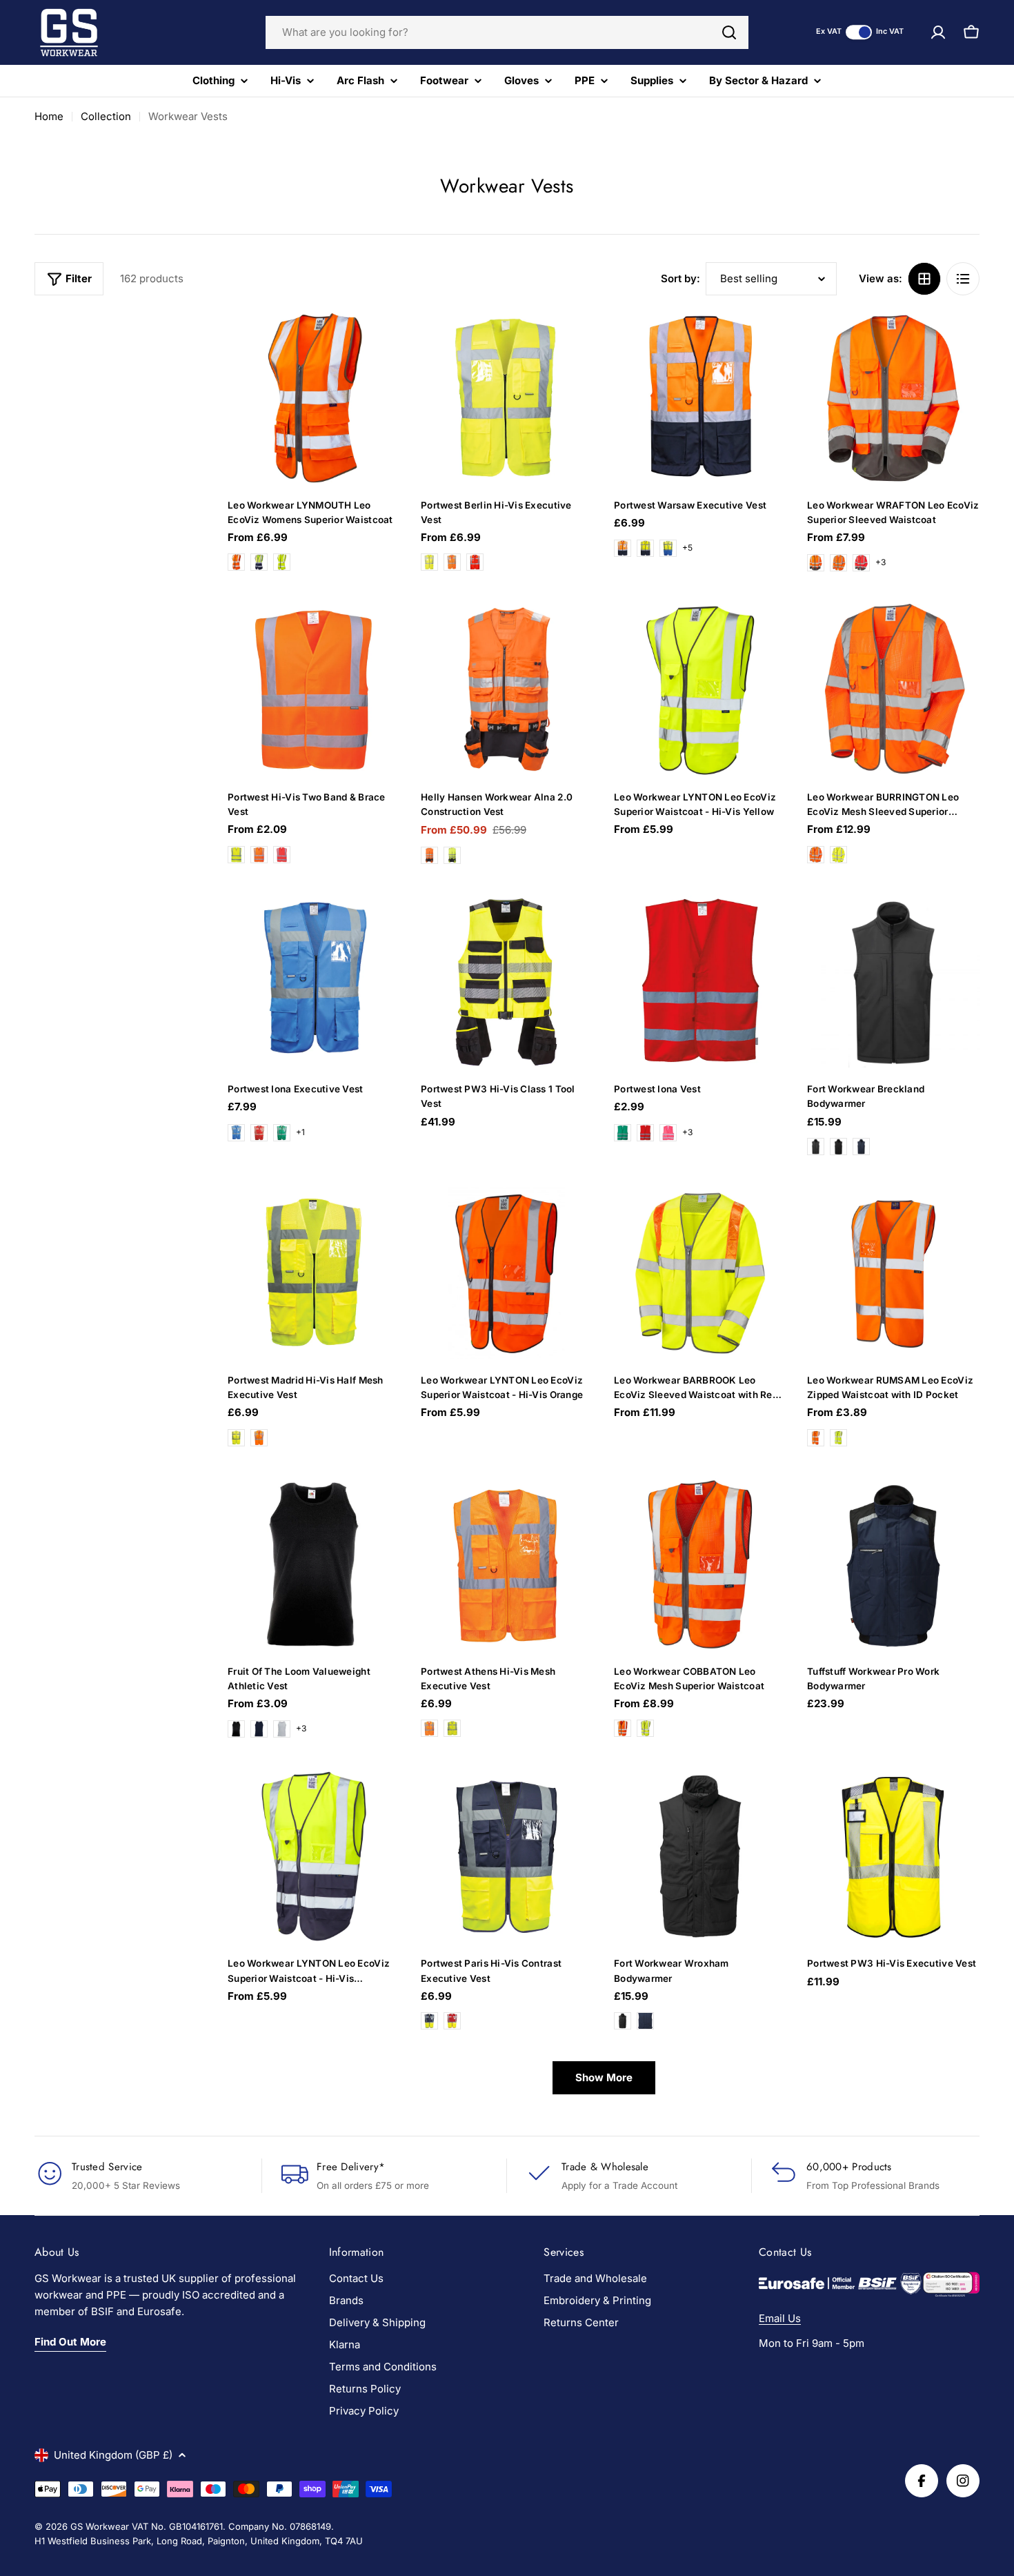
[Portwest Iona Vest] (700, 982)
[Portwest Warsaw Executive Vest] (700, 398)
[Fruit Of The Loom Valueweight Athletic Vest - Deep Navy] (259, 1729)
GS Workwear (100, 2526)
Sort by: (680, 278)
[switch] (859, 32)
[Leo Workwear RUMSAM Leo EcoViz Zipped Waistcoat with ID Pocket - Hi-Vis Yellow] (838, 1438)
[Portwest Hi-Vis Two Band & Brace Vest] (314, 690)
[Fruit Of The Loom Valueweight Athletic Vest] (314, 1564)
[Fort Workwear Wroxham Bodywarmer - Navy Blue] (645, 2021)
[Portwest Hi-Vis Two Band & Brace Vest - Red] (282, 855)
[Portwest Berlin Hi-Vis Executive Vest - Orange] (452, 562)
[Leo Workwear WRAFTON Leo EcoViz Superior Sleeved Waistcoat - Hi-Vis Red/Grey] (861, 563)
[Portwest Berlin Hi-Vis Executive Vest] (507, 398)
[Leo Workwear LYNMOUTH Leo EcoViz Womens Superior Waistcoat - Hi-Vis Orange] (236, 562)
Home (49, 116)
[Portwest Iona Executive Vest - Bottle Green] (282, 1133)
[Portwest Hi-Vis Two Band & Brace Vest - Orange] (259, 855)
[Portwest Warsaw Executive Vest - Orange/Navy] (623, 548)
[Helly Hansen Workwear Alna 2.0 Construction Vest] (507, 690)
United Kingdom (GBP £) (113, 2455)
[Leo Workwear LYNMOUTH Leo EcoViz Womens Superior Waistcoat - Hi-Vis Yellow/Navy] (259, 562)
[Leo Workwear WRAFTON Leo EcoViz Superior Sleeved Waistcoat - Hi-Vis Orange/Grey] (816, 563)
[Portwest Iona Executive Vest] (314, 982)
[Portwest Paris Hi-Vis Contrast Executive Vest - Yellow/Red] (452, 2021)
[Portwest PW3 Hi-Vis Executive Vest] (893, 1856)
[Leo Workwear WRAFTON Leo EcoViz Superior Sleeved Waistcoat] (893, 398)
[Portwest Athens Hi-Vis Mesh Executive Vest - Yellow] (452, 1728)
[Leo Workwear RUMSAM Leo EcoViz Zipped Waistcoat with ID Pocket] (893, 1273)
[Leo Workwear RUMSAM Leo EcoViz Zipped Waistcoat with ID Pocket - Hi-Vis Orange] (816, 1438)
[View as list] (963, 279)
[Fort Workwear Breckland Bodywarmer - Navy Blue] (861, 1147)
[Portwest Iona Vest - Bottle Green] (623, 1133)
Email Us (780, 2318)
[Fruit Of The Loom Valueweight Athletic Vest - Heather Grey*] (282, 1729)
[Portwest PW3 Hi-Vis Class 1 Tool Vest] (507, 982)
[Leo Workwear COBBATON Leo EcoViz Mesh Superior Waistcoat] (700, 1564)
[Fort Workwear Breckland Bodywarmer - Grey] (816, 1147)
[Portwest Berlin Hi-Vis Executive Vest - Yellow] (429, 562)
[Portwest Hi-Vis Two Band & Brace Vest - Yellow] (236, 855)
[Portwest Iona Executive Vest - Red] (259, 1133)
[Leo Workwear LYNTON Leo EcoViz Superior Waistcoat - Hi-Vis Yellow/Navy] (314, 1856)
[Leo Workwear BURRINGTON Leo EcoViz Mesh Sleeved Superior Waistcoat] (893, 690)
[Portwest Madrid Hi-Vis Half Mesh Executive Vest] (314, 1273)
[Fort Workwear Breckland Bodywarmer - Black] (838, 1147)
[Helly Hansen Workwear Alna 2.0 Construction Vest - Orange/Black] (429, 855)
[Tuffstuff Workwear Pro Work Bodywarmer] (893, 1564)
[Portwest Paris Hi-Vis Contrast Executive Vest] (507, 1856)
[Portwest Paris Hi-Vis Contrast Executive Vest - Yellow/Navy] (429, 2021)
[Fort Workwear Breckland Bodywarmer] (893, 982)
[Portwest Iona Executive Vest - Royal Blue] (236, 1133)
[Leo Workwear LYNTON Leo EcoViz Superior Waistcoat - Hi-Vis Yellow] (700, 690)
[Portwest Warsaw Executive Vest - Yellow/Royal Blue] (668, 548)
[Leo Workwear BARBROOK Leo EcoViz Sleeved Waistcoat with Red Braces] (700, 1273)
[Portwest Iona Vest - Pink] (668, 1133)
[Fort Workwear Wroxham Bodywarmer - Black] (623, 2021)
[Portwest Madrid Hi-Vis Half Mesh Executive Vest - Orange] (259, 1438)
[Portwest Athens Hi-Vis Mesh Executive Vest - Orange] (429, 1728)
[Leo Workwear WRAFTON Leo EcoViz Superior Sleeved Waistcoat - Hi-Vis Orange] (838, 563)
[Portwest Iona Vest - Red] (645, 1133)
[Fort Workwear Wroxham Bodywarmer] (700, 1856)
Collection (106, 116)
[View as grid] (924, 279)
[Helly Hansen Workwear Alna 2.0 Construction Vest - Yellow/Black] (452, 855)
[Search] (729, 32)
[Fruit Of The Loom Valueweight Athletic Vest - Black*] (236, 1729)
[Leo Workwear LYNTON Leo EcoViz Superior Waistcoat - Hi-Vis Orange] (507, 1273)
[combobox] (507, 32)
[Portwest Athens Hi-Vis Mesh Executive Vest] (507, 1564)
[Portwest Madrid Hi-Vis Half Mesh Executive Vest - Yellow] (236, 1438)
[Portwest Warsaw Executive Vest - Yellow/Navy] (645, 548)
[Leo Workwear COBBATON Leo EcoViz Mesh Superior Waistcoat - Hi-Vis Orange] (623, 1728)
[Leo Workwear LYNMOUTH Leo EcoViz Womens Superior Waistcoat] (314, 398)
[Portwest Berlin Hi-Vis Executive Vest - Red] (475, 562)
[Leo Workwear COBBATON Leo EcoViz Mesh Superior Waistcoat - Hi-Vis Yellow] (645, 1728)
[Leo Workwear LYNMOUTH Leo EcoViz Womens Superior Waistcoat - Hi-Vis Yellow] (282, 562)
